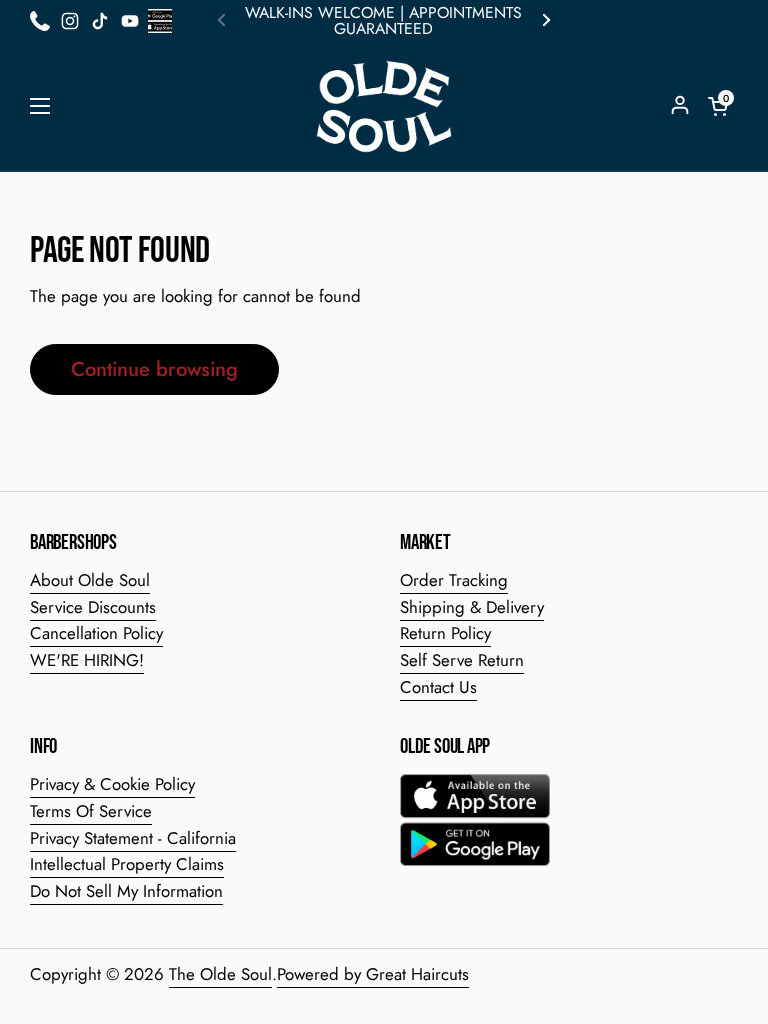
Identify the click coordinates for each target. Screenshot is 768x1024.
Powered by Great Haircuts (373, 974)
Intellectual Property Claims (127, 864)
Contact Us (438, 687)
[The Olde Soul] (384, 107)
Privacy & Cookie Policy (112, 784)
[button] (718, 106)
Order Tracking (454, 580)
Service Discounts (93, 607)
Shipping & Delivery (472, 607)
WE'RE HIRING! (87, 660)
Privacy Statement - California (133, 838)
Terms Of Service (91, 811)
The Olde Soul (220, 974)
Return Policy (445, 633)
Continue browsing (154, 369)
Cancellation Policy (96, 633)
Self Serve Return (462, 660)
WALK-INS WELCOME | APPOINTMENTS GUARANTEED (383, 21)
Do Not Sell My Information (126, 891)
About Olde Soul (90, 580)
